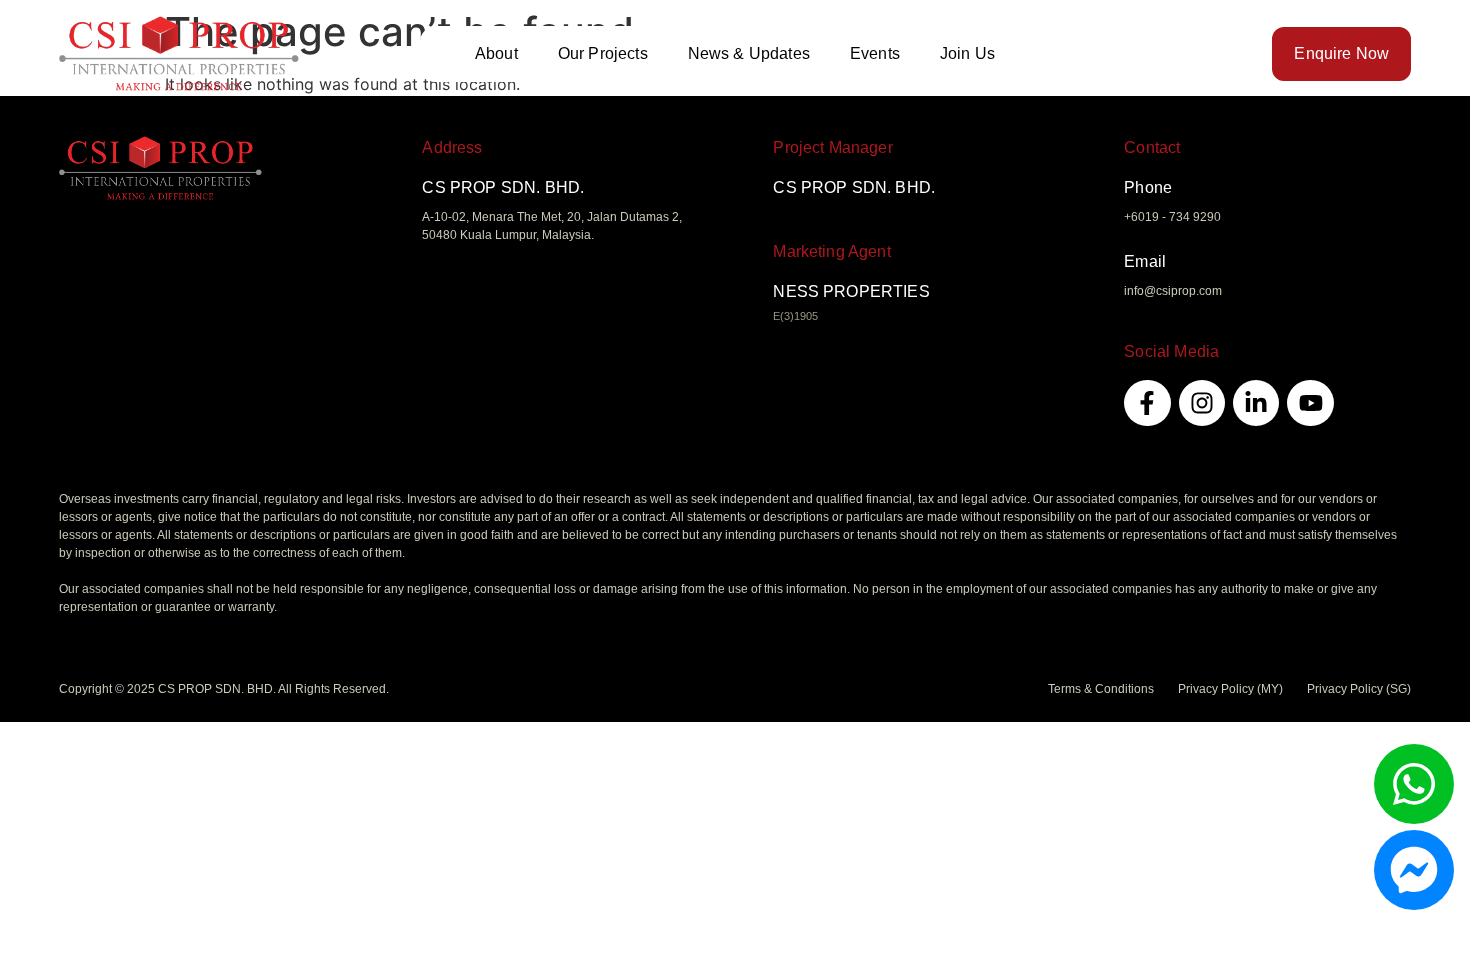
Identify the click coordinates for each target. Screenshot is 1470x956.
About (496, 53)
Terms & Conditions (1101, 689)
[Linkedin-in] (1256, 403)
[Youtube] (1310, 403)
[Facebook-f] (1147, 403)
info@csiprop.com (1173, 291)
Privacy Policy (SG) (1359, 689)
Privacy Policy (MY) (1230, 689)
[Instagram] (1202, 403)
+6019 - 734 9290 (1172, 217)
